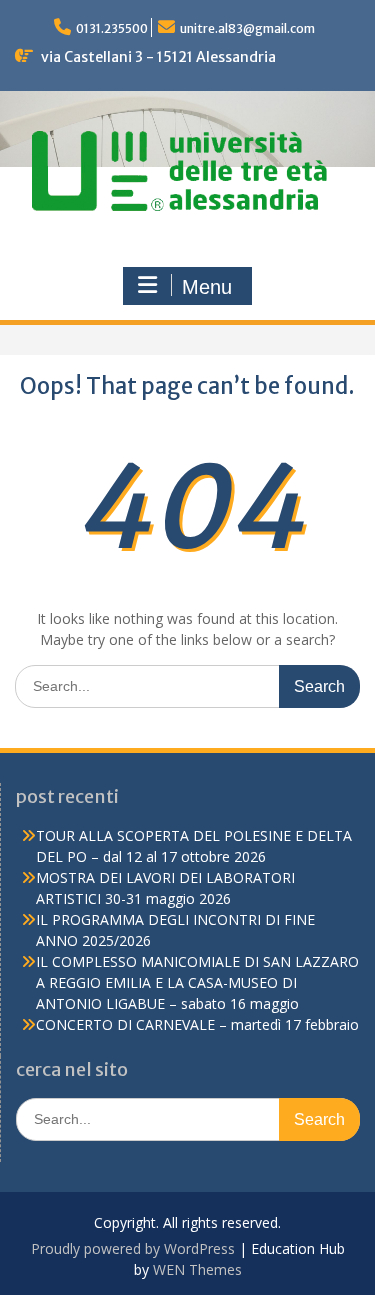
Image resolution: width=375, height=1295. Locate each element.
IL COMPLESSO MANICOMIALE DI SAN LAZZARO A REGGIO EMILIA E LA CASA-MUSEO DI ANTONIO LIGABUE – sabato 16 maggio (197, 982)
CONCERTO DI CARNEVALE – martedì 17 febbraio (197, 1024)
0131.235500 (112, 28)
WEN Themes (197, 1269)
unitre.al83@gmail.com (247, 28)
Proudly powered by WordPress (133, 1248)
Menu (207, 287)
